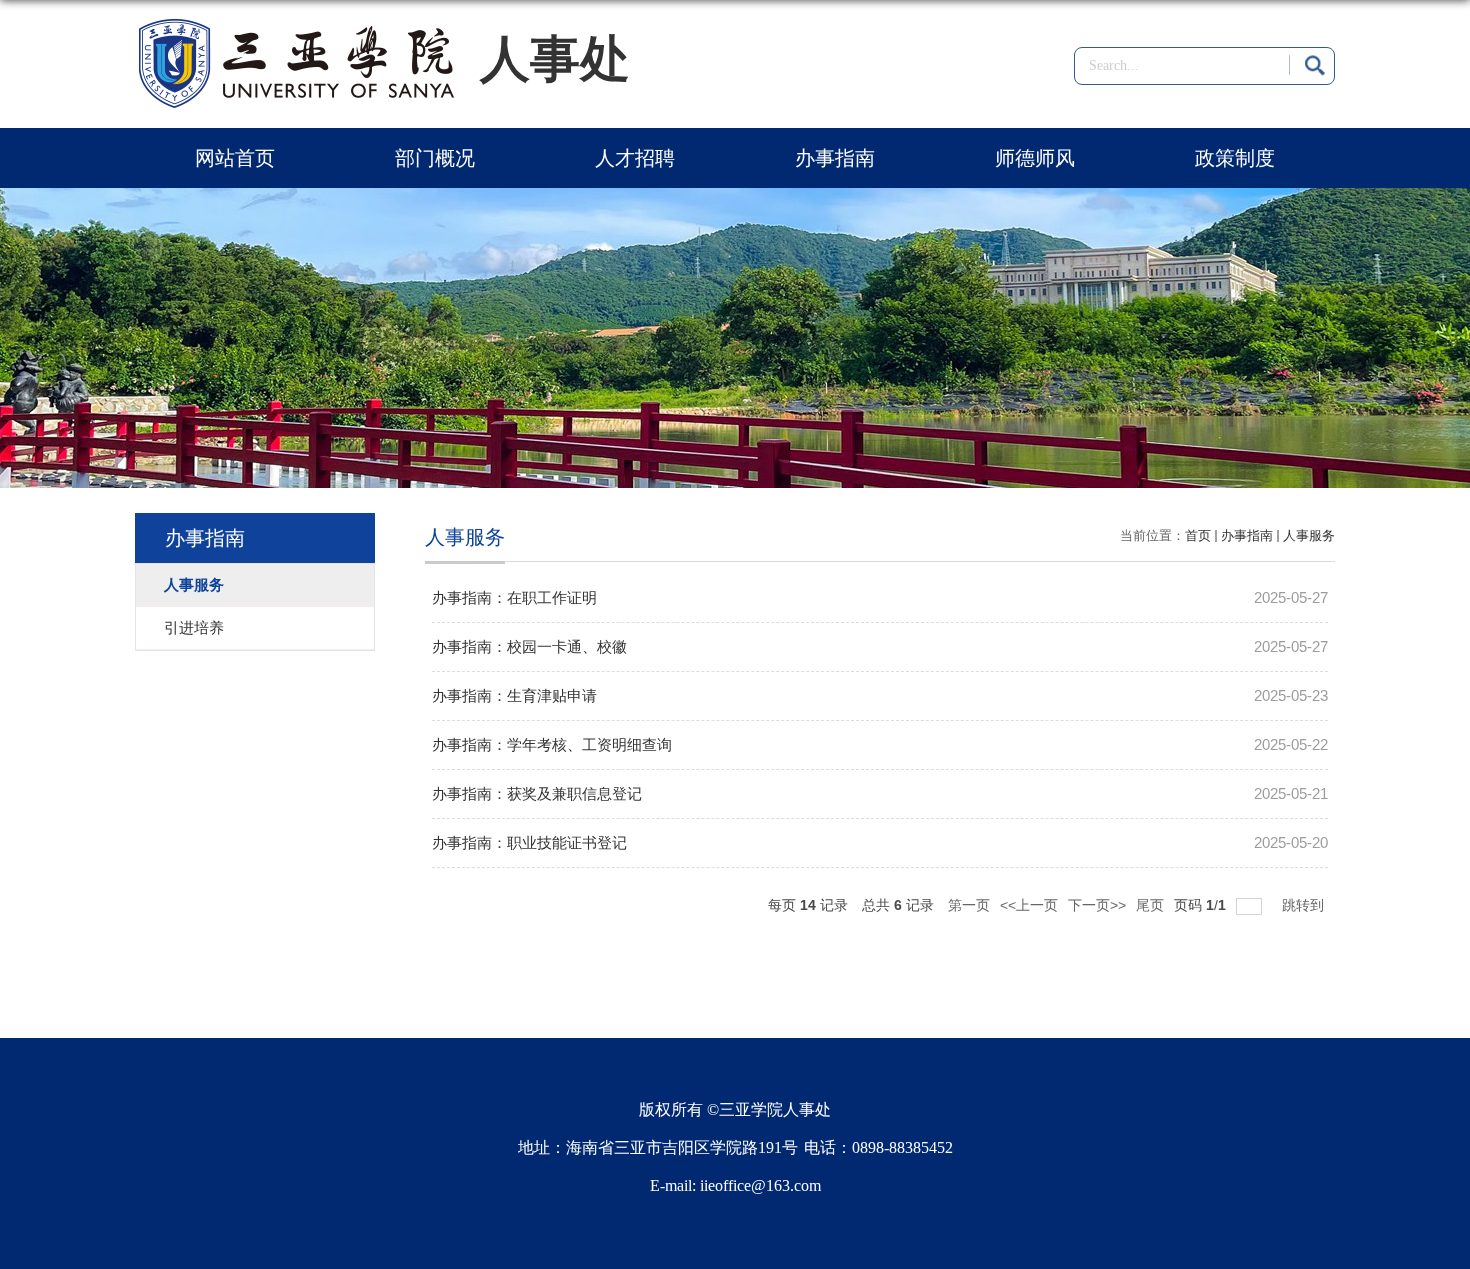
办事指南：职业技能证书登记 (529, 842)
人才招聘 (635, 158)
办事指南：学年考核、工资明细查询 (552, 744)
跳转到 (1305, 905)
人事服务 (1309, 535)
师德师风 (1035, 158)
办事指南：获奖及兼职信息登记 (537, 793)
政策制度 (1235, 158)
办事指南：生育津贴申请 (514, 695)
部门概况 (435, 158)
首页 (1198, 535)
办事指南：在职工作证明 (514, 597)
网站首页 (235, 158)
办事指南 (835, 158)
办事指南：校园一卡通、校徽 (529, 646)
